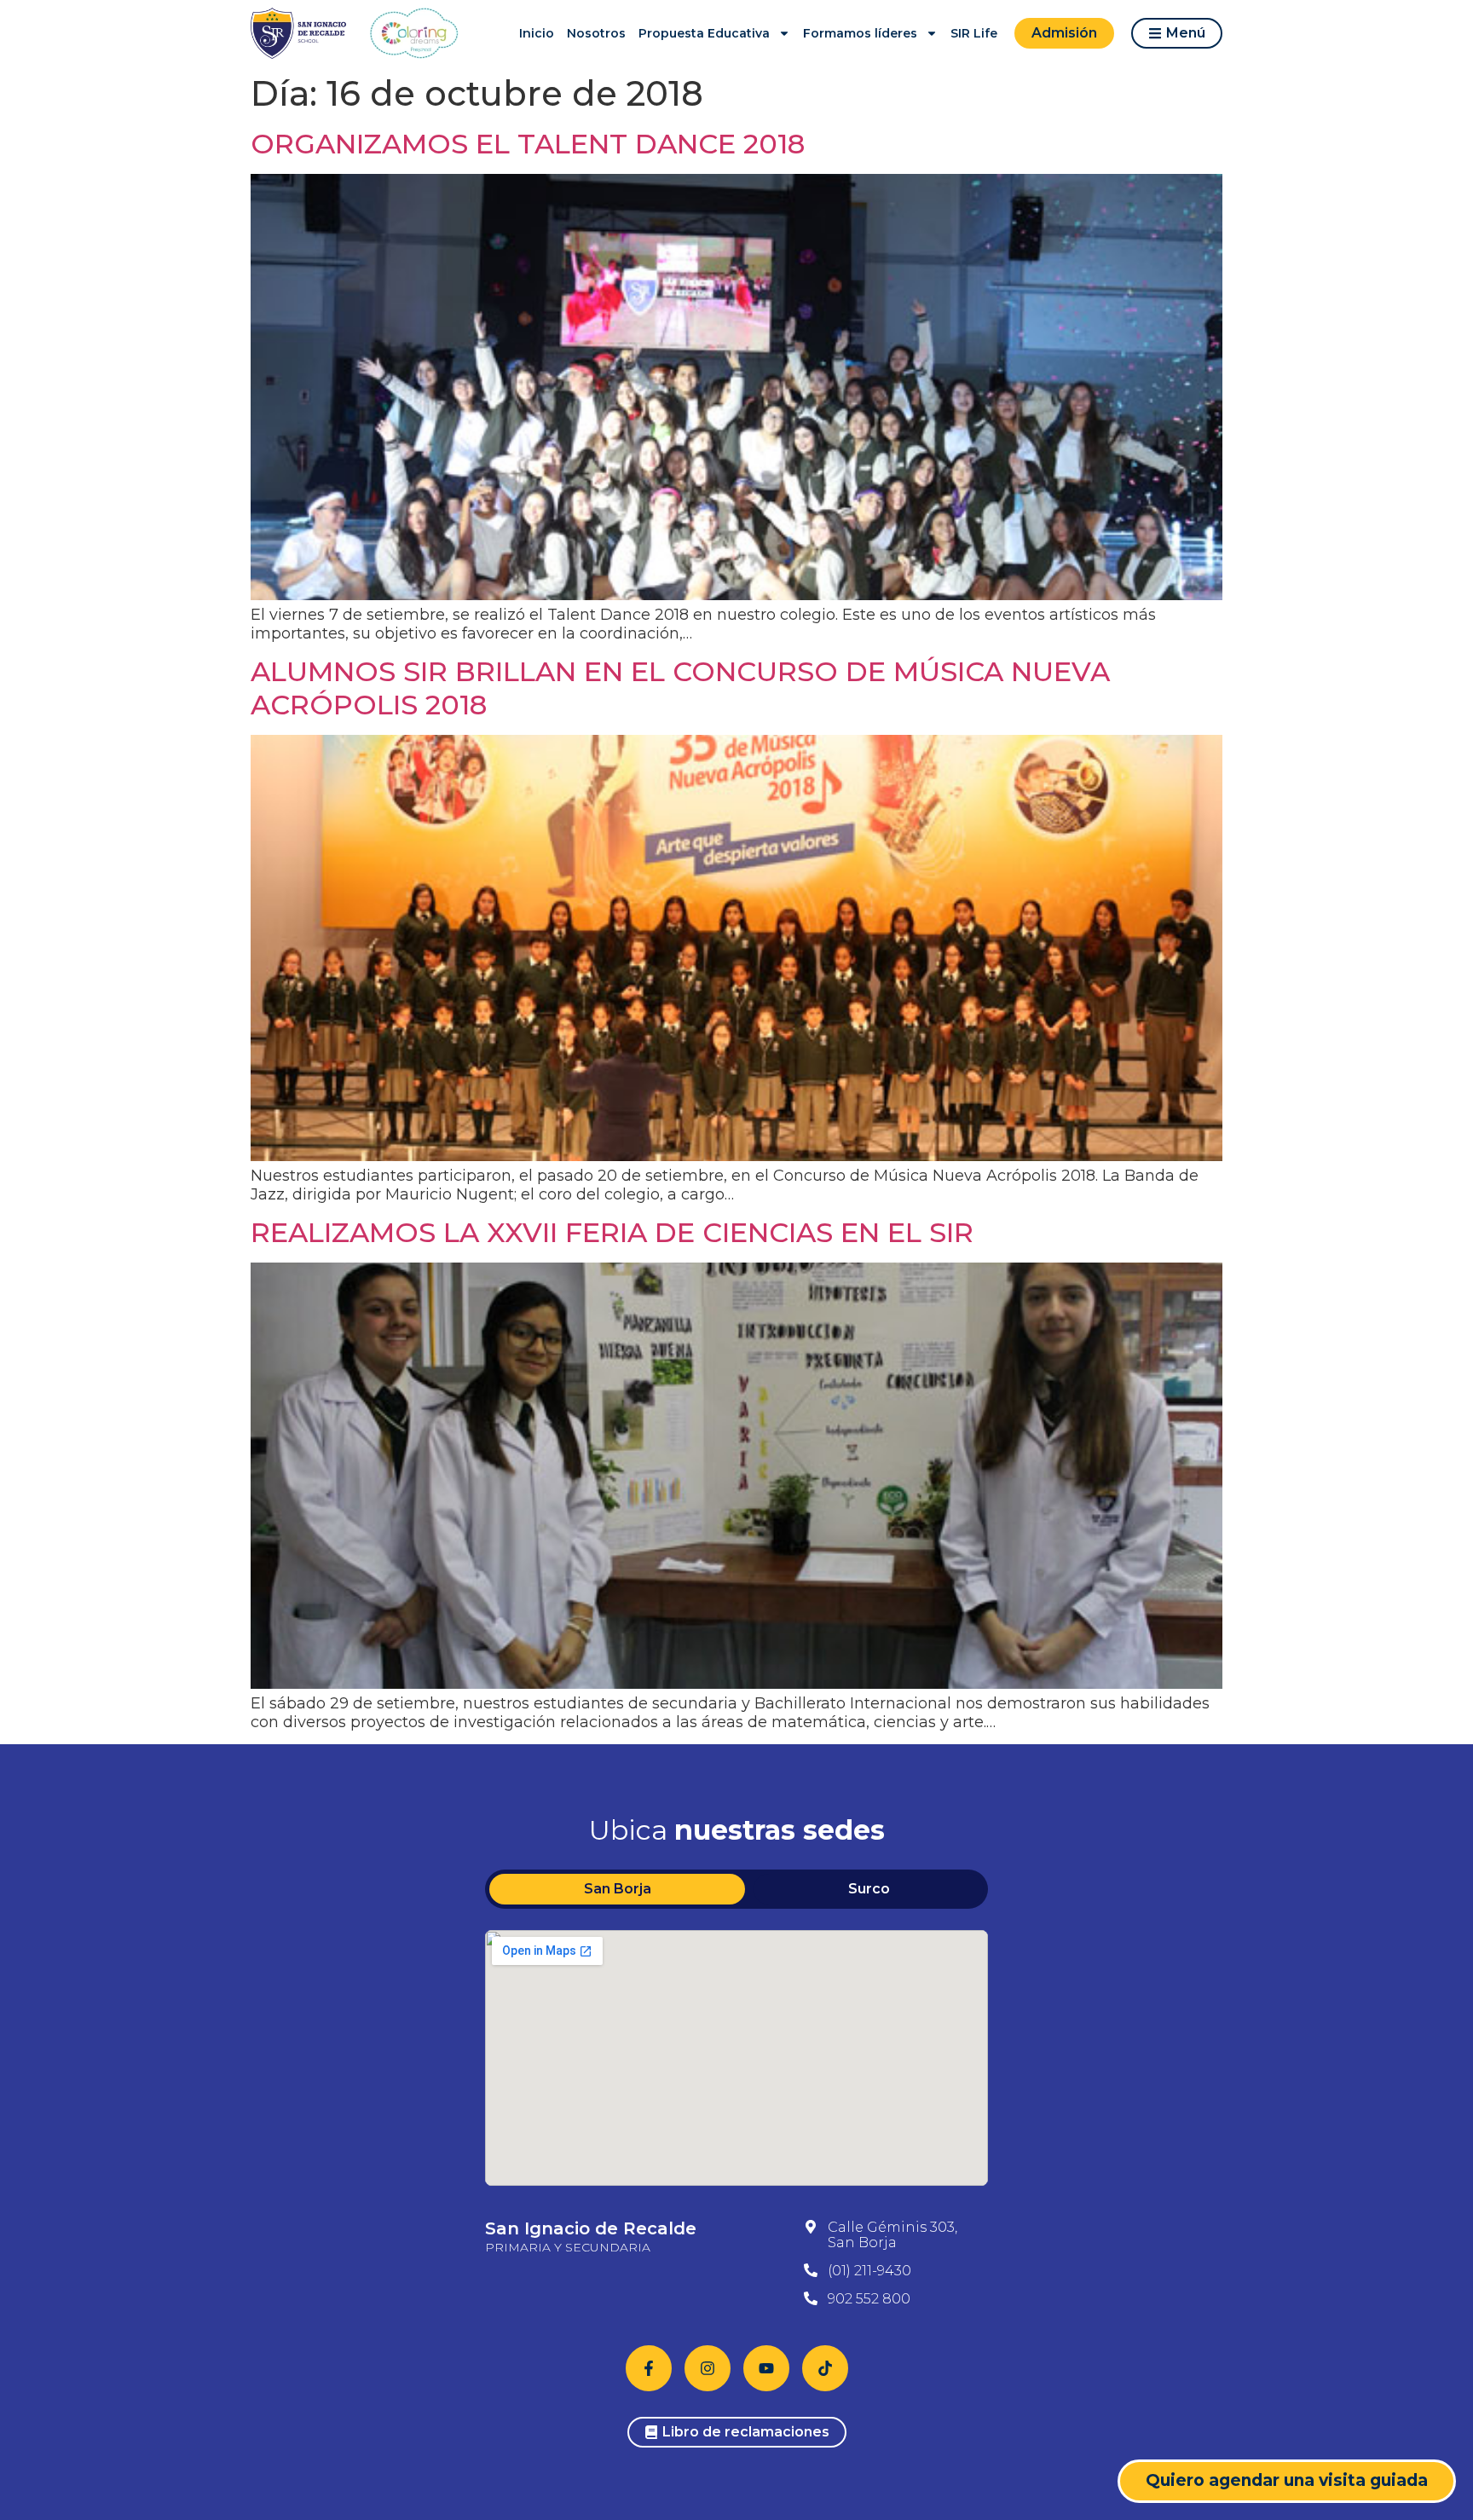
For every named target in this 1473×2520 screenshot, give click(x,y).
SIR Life (974, 33)
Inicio (537, 33)
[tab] (617, 1889)
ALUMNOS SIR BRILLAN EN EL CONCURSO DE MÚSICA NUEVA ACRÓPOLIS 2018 (680, 688)
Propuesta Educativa (704, 33)
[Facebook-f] (649, 2368)
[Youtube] (766, 2368)
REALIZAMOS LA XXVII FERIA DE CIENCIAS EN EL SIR (612, 1232)
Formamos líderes (860, 33)
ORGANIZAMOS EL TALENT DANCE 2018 (528, 144)
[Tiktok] (825, 2368)
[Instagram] (708, 2368)
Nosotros (596, 33)
